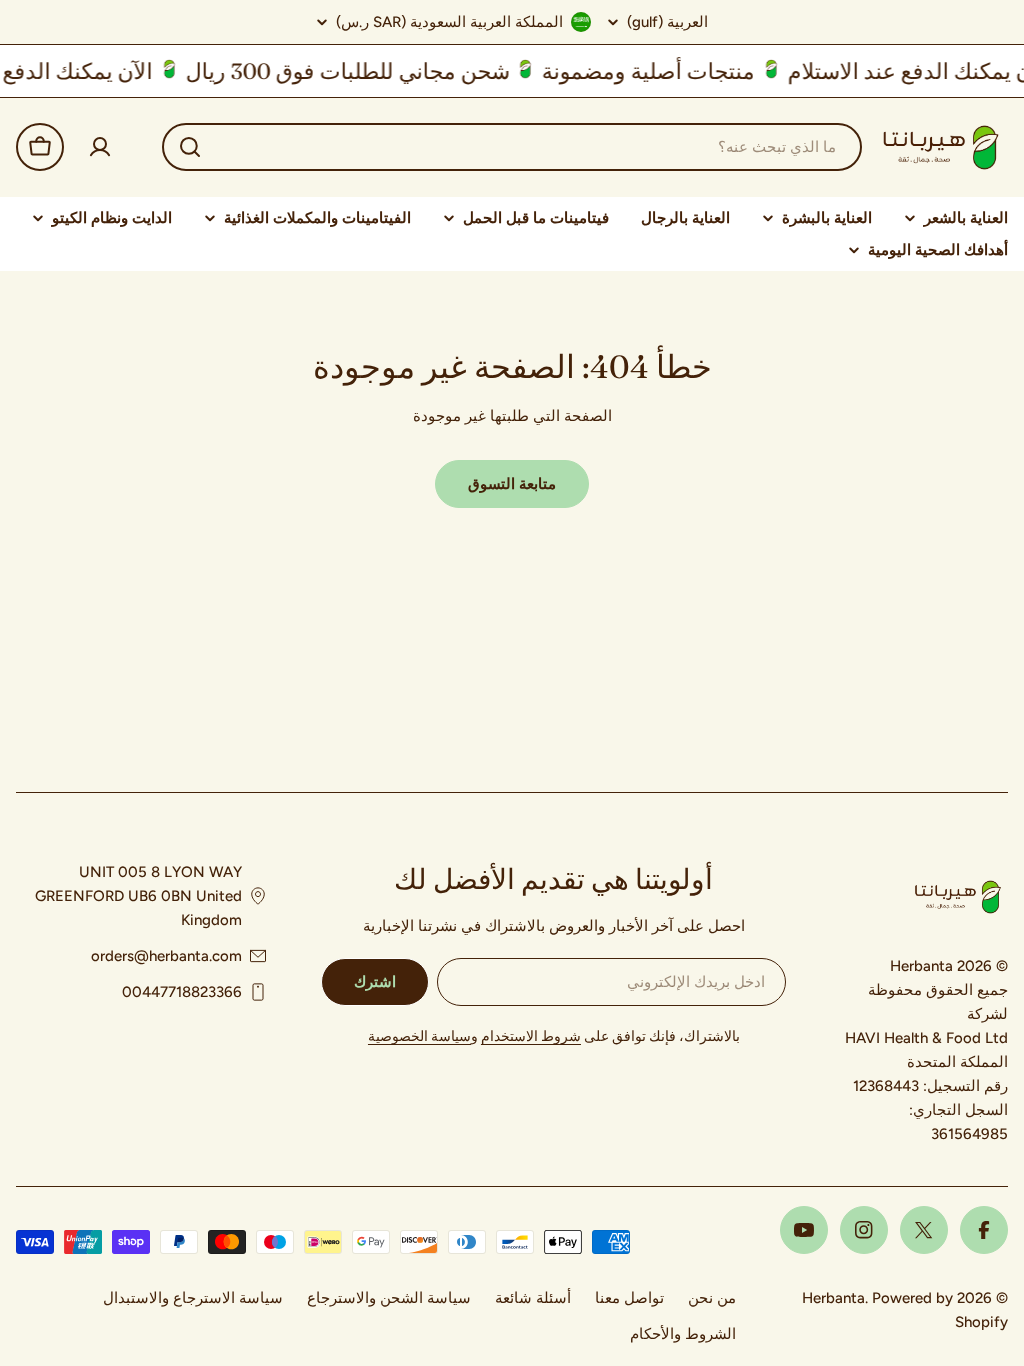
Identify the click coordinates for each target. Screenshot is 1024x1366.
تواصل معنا (629, 1298)
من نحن (712, 1298)
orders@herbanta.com (166, 956)
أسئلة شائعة (533, 1298)
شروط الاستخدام (531, 1036)
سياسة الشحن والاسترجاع (389, 1298)
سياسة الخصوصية (419, 1036)
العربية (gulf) (667, 22)
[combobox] (512, 147)
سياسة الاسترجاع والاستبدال (193, 1298)
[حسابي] (100, 147)
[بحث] (190, 147)
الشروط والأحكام (683, 1334)
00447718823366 (182, 992)
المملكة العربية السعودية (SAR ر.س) (449, 22)
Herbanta (833, 1298)
